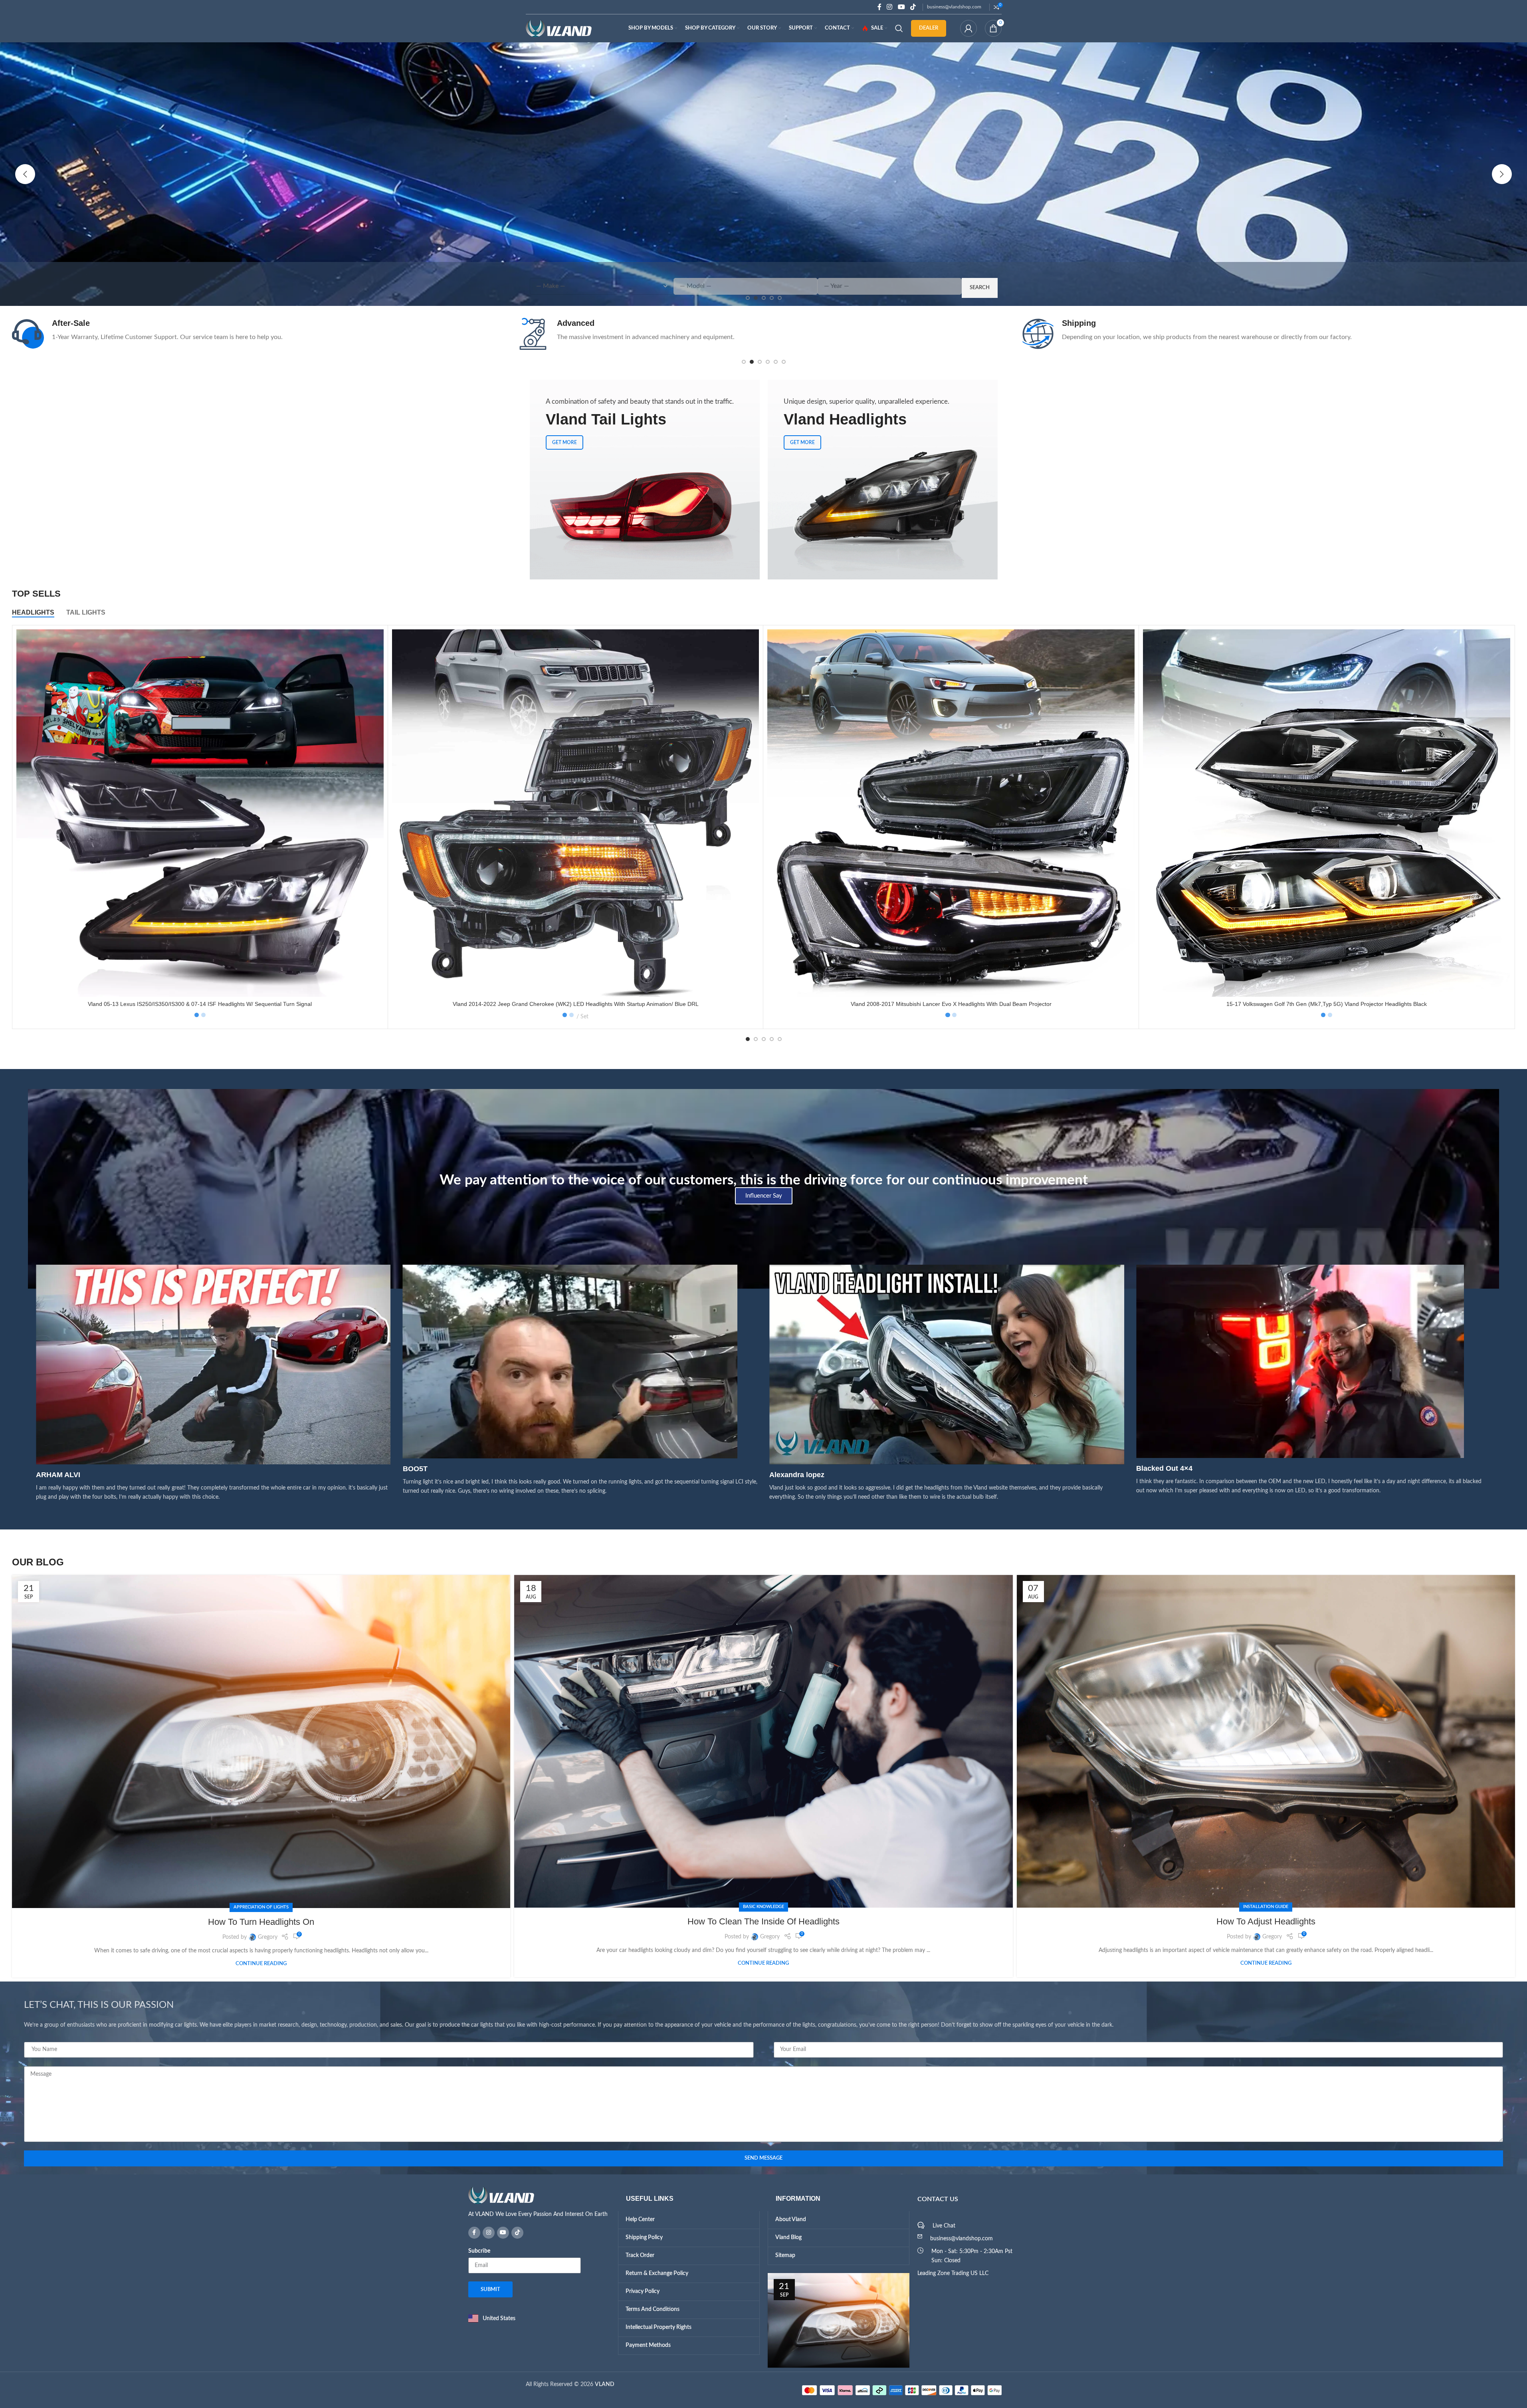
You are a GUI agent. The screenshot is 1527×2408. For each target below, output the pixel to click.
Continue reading (261, 1964)
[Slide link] (763, 174)
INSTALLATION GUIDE (1266, 1907)
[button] (25, 174)
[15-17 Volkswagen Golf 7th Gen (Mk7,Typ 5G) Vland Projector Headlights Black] (1327, 813)
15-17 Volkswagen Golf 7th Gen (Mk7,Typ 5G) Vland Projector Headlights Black (1327, 1004)
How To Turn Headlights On (261, 1922)
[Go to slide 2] (752, 362)
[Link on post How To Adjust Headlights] (1266, 1741)
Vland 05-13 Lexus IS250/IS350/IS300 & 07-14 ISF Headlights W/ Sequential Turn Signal (200, 1004)
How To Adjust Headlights (1266, 1921)
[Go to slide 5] (776, 362)
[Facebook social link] (879, 7)
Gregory (268, 1937)
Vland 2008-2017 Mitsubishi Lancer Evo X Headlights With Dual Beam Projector (951, 1004)
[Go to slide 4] (768, 362)
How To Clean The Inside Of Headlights (763, 1921)
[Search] (899, 28)
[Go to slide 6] (784, 362)
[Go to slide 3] (760, 362)
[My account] (968, 28)
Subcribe (479, 2251)
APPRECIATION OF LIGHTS (261, 1907)
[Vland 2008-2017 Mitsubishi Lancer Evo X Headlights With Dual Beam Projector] (951, 813)
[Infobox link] (258, 334)
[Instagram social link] (890, 7)
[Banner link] (645, 480)
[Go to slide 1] (744, 362)
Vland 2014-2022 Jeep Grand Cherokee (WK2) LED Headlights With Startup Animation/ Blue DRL (576, 1004)
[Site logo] (559, 28)
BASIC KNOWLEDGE (763, 1907)
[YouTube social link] (901, 7)
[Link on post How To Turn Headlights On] (261, 1741)
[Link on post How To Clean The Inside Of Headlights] (763, 1741)
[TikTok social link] (913, 7)
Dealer (929, 28)
